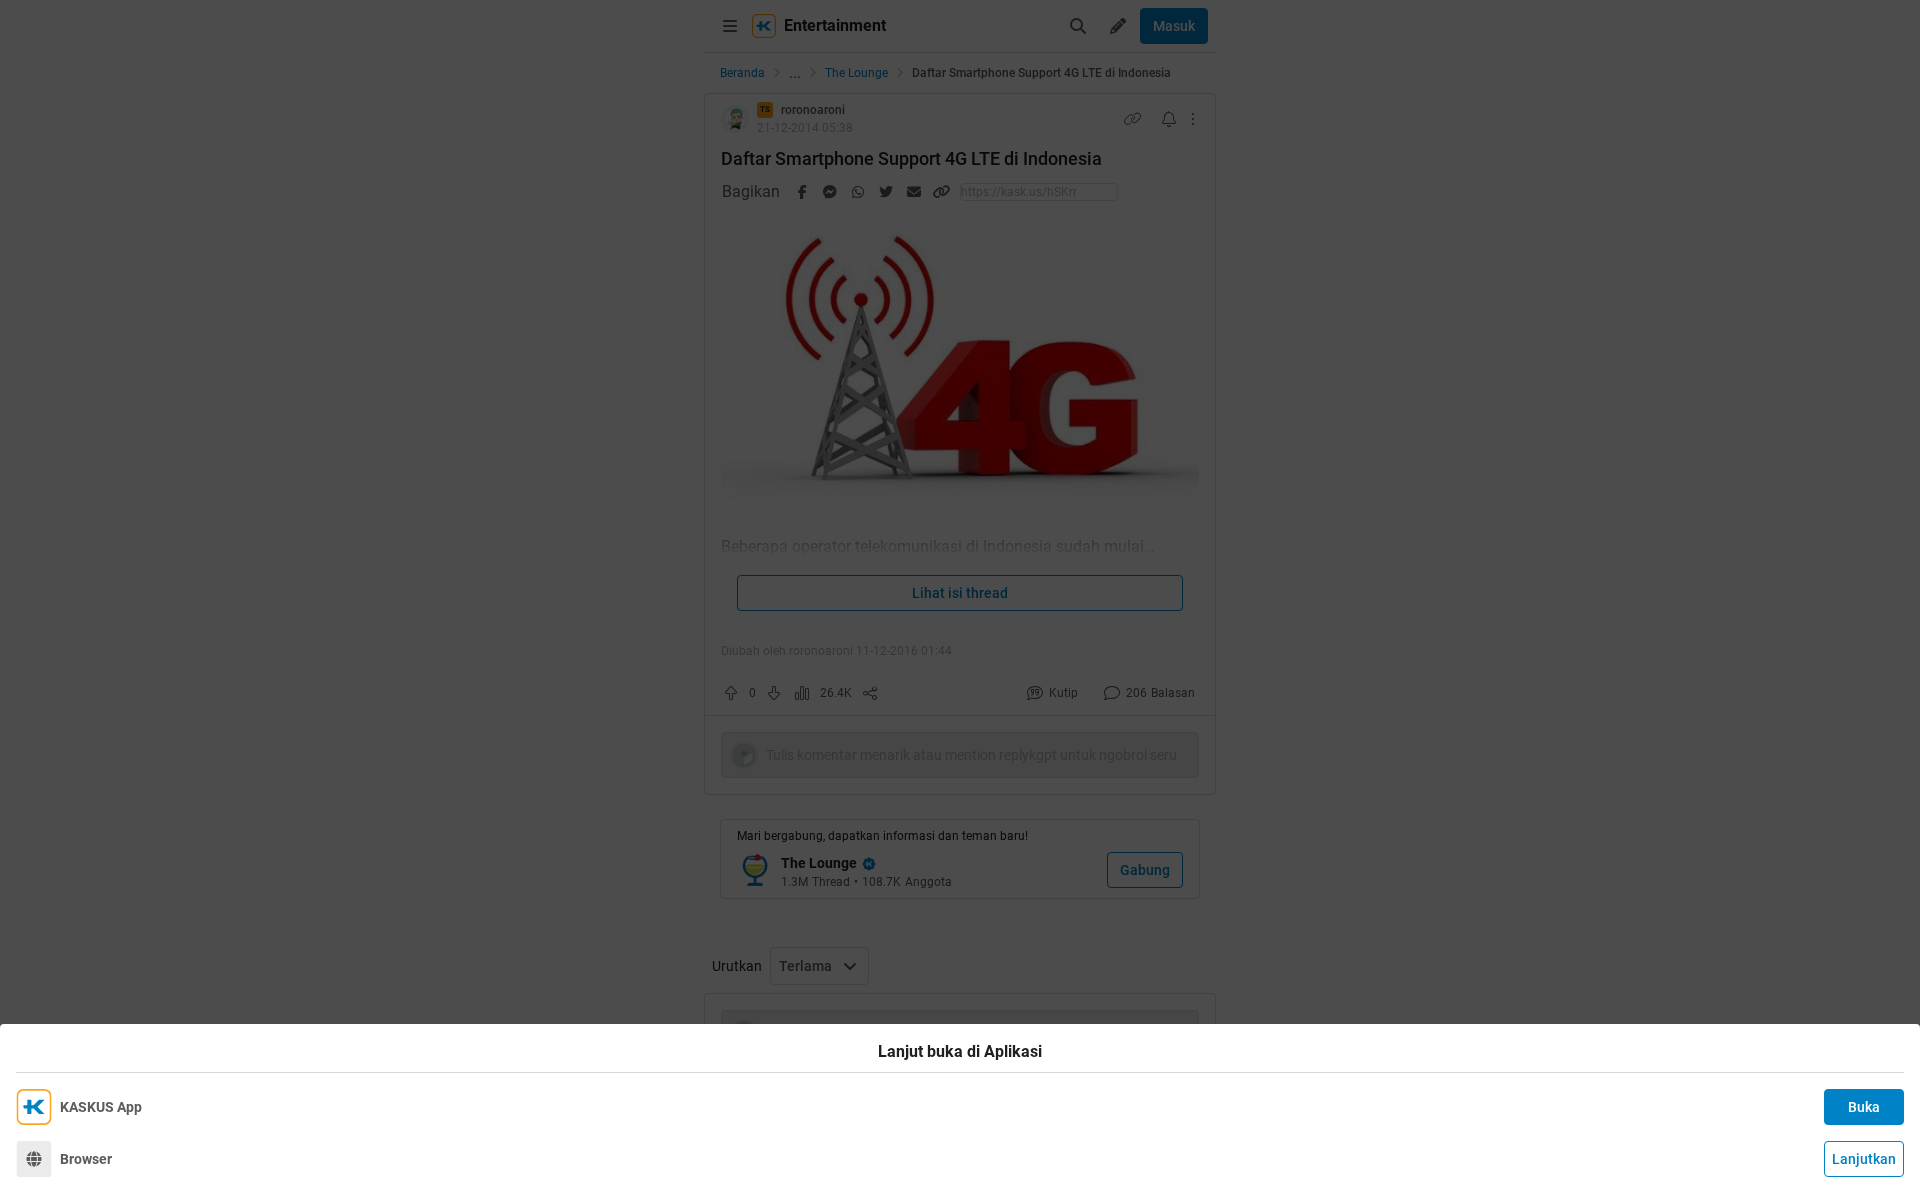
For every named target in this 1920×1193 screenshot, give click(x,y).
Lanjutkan (1864, 1159)
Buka (1864, 1107)
